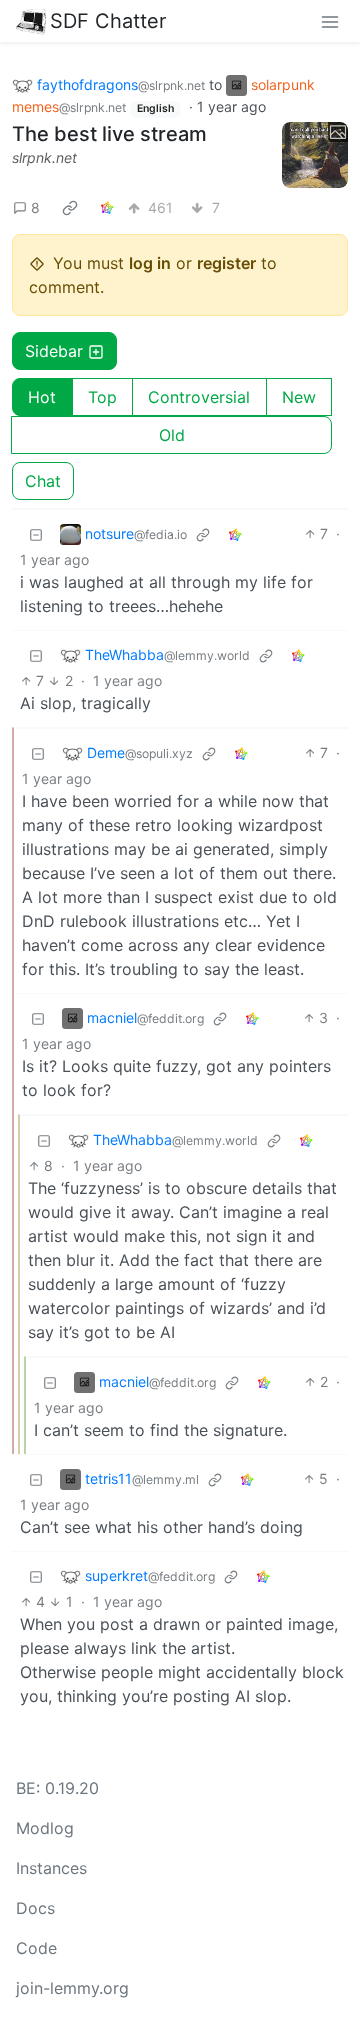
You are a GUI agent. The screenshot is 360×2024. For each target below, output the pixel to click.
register (226, 263)
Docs (35, 1908)
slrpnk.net (44, 157)
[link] (70, 207)
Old (172, 435)
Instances (51, 1868)
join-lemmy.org (72, 1988)
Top (102, 397)
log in (150, 263)
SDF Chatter (108, 21)
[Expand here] (315, 155)
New (299, 397)
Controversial (199, 397)
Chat (43, 481)
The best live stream (109, 134)
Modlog (45, 1828)
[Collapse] (36, 533)
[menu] (330, 21)
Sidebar (54, 351)
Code (36, 1948)
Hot (42, 397)
